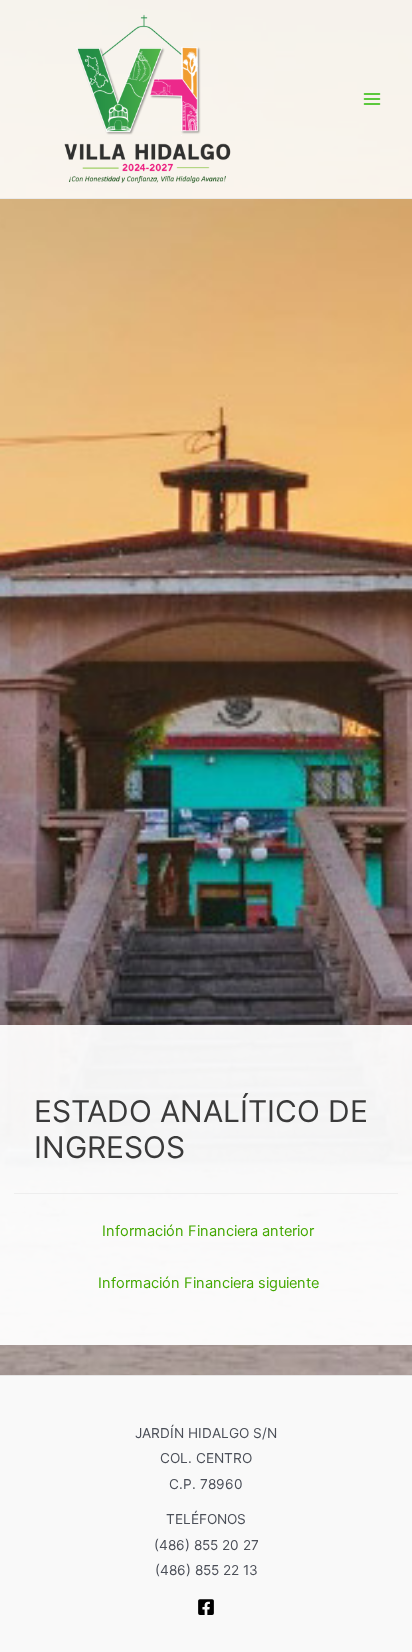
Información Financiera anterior (208, 1231)
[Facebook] (206, 1607)
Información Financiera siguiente (208, 1283)
